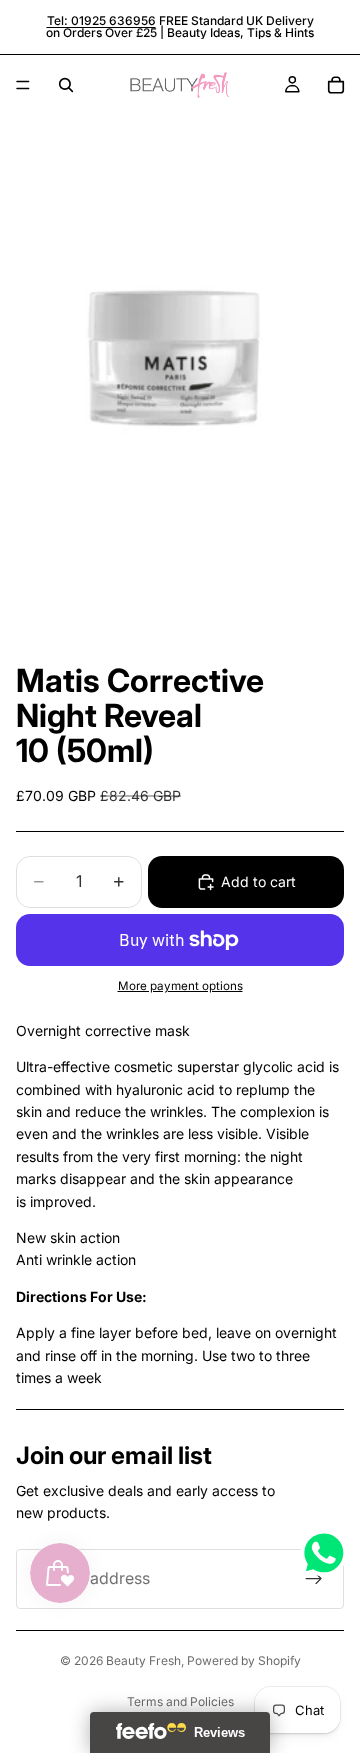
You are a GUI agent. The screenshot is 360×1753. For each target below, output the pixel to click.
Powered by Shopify (244, 1660)
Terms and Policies (180, 1701)
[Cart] (336, 85)
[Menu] (23, 85)
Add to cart (258, 881)
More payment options (180, 986)
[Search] (66, 85)
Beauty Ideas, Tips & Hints (240, 32)
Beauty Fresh (143, 1660)
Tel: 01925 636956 (101, 20)
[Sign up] (314, 1579)
